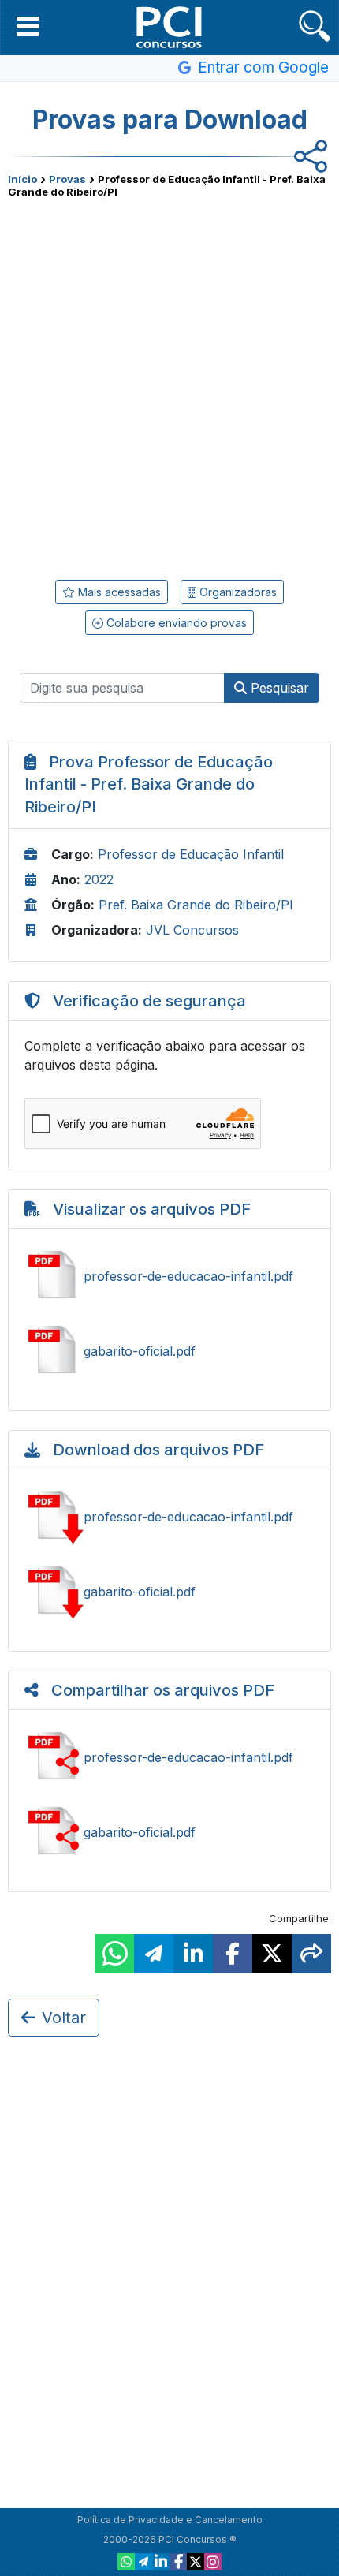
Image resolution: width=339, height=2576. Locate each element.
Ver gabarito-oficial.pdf (169, 1351)
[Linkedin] (161, 2562)
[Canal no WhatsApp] (126, 2562)
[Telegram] (143, 2562)
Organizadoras (237, 592)
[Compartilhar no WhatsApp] (114, 1954)
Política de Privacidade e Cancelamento (170, 2520)
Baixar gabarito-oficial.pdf (169, 1592)
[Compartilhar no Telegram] (154, 1954)
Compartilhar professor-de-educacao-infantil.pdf (169, 1757)
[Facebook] (178, 2562)
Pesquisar (278, 688)
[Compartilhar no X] (272, 1954)
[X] (196, 2562)
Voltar (64, 2018)
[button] (28, 26)
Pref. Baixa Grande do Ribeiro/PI (196, 905)
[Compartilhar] (311, 1954)
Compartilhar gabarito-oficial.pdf (169, 1832)
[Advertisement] (169, 383)
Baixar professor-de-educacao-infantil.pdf (169, 1517)
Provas (67, 179)
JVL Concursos (192, 930)
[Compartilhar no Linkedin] (193, 1954)
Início (22, 179)
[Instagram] (213, 2562)
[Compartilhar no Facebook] (233, 1954)
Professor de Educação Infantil (191, 854)
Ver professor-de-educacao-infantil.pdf (169, 1276)
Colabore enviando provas (175, 623)
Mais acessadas (118, 592)
